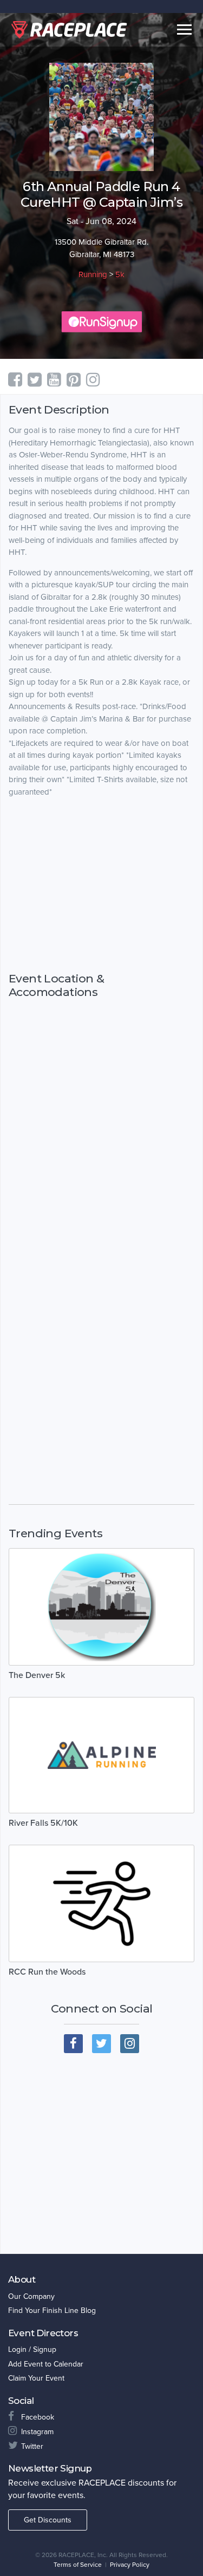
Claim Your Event (36, 2378)
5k (120, 274)
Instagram (37, 2432)
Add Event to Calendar (46, 2364)
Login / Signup (32, 2349)
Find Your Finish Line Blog (52, 2310)
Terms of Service (78, 2565)
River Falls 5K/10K (43, 1823)
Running (93, 274)
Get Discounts (48, 2520)
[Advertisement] (101, 895)
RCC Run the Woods (47, 1972)
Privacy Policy (130, 2565)
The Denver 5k (37, 1675)
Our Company (31, 2296)
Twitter (32, 2446)
